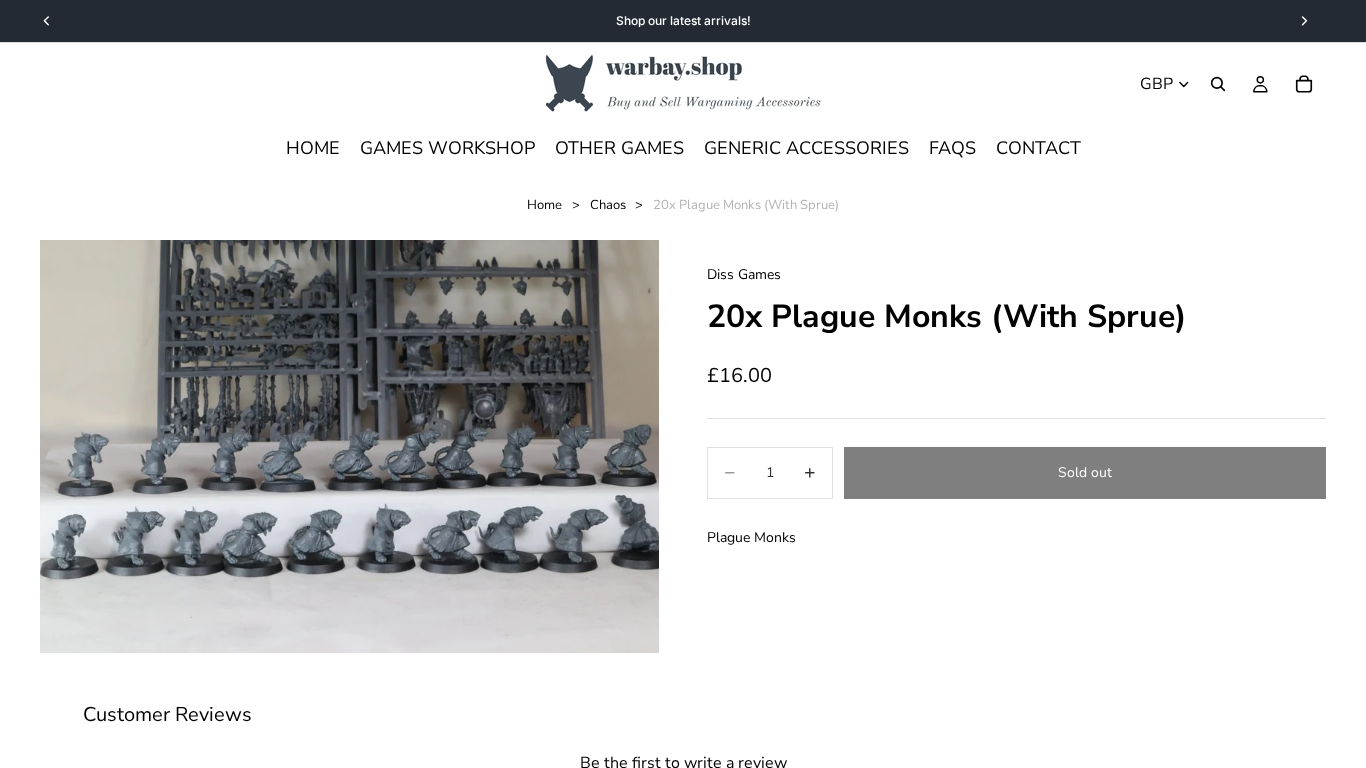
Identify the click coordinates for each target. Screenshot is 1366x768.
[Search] (1218, 84)
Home (544, 205)
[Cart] (1304, 84)
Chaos (608, 205)
